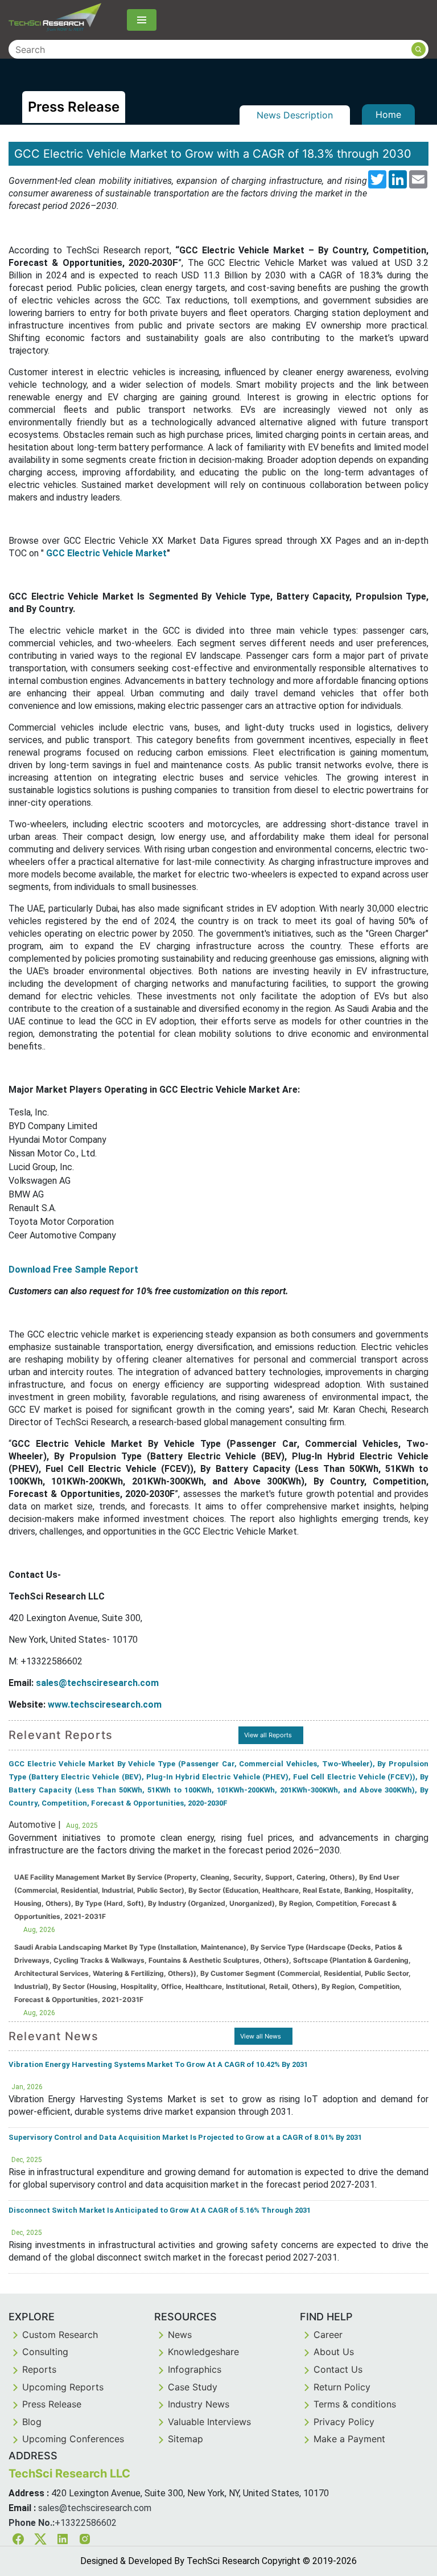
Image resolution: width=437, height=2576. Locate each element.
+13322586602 (86, 2523)
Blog (32, 2422)
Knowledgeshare (203, 2352)
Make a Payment (349, 2439)
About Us (334, 2352)
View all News (261, 2036)
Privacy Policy (344, 2422)
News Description (295, 115)
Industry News (199, 2404)
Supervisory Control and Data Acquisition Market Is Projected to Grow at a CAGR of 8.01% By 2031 (185, 2137)
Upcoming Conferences (73, 2439)
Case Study (193, 2387)
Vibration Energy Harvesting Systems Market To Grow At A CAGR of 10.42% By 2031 (158, 2064)
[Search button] (419, 49)
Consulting (45, 2352)
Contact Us (338, 2369)
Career (328, 2335)
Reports (39, 2369)
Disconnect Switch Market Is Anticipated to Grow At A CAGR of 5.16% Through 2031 (160, 2210)
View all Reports (268, 1735)
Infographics (195, 2369)
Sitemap (185, 2439)
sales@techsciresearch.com (95, 2508)
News (180, 2335)
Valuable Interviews (209, 2422)
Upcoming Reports (63, 2387)
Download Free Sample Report (73, 1269)
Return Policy (342, 2387)
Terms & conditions (355, 2404)
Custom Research (60, 2335)
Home (388, 114)
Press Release (52, 2404)
